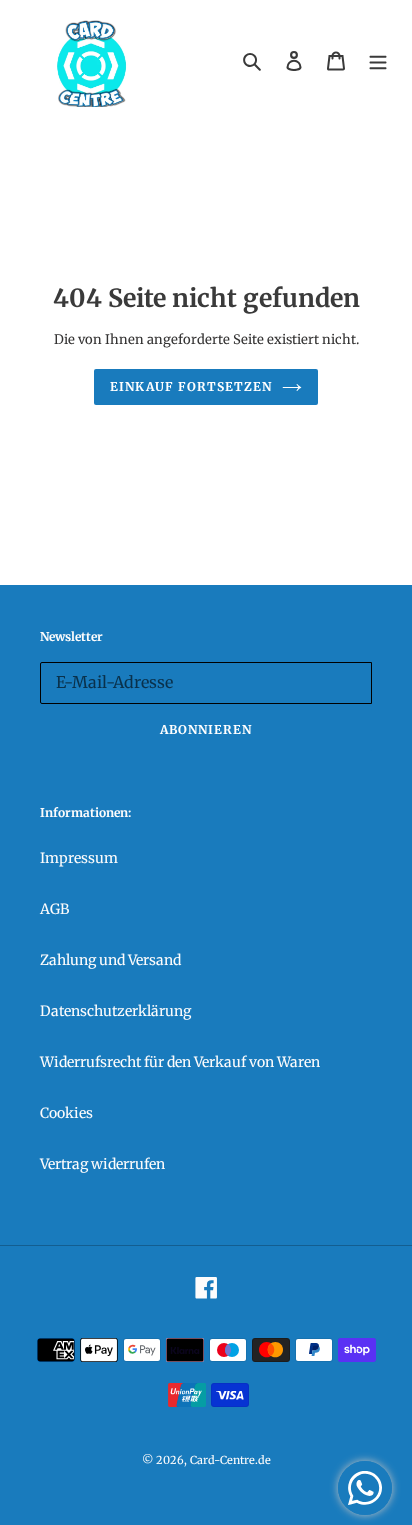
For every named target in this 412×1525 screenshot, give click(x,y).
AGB (54, 909)
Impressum (79, 858)
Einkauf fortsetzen (190, 386)
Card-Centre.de (230, 1460)
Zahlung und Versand (110, 960)
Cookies (66, 1113)
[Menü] (378, 60)
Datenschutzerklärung (115, 1011)
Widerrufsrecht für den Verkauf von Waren (180, 1062)
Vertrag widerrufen (102, 1164)
